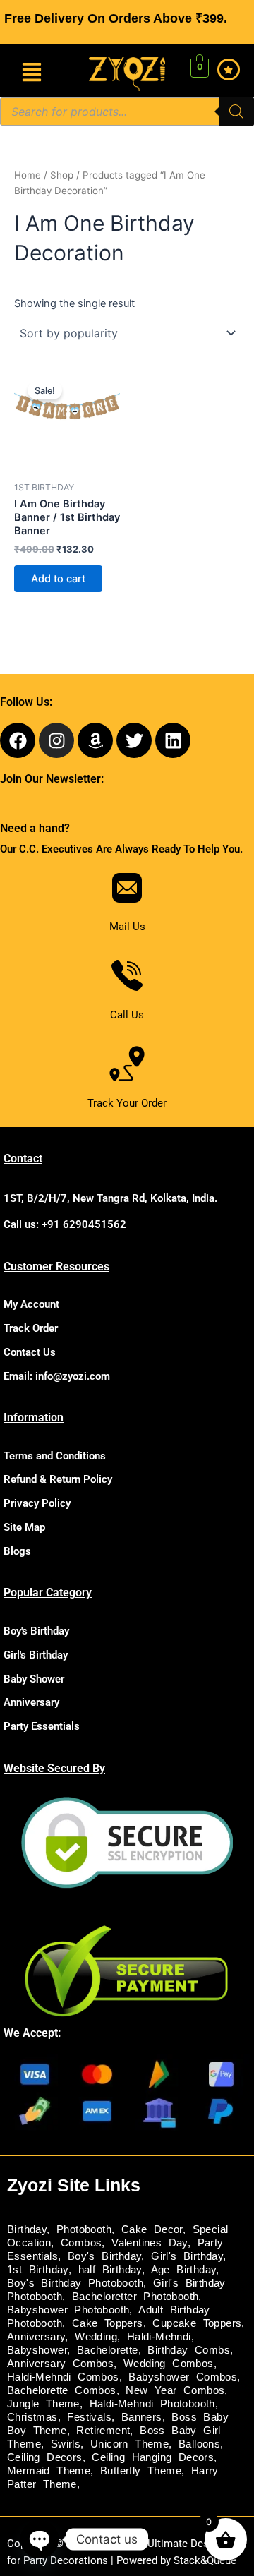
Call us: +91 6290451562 (65, 1224)
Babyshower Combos (183, 2377)
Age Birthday (184, 2270)
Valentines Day (150, 2243)
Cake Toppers (108, 2323)
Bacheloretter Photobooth (135, 2297)
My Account (31, 1304)
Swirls (66, 2444)
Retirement (103, 2431)
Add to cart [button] (58, 579)
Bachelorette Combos (62, 2390)
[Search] (236, 112)
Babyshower (37, 2350)
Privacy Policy (37, 1503)
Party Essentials (42, 1726)
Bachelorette (108, 2350)
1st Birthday (38, 2270)
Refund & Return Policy (58, 1479)
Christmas (32, 2417)
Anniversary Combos (60, 2364)
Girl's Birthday (36, 1655)
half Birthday (110, 2270)
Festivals (89, 2417)
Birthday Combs (189, 2350)
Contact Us (30, 1352)
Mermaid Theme (49, 2471)
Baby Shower (34, 1679)
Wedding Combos (169, 2364)
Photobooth (84, 2229)
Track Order (31, 1328)
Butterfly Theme (141, 2471)
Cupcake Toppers (197, 2323)
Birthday (27, 2229)
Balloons (199, 2444)
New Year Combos (175, 2390)
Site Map (24, 1527)
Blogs (17, 1551)
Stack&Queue (205, 2560)
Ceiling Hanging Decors (153, 2457)
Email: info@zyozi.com (57, 1376)
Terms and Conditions (55, 1456)
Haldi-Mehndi (159, 2337)
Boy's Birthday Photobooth (75, 2283)
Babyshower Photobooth (68, 2310)
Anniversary (31, 1702)
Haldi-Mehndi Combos (63, 2377)
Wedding (96, 2337)
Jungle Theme (43, 2404)
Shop (62, 175)
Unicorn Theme (129, 2444)
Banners (142, 2417)
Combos (81, 2243)
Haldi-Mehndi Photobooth (152, 2404)
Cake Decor (152, 2229)
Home (28, 175)
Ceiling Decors (45, 2457)
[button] (32, 73)
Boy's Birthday (36, 1631)
